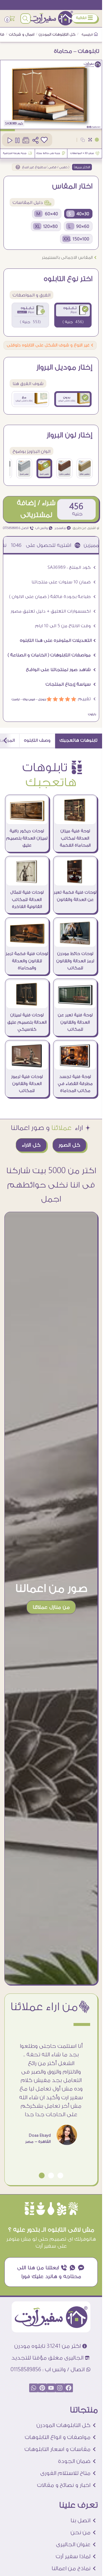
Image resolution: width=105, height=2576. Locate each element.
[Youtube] (51, 2388)
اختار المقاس (72, 186)
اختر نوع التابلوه (68, 279)
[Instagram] (60, 2388)
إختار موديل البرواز (64, 367)
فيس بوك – (27, 699)
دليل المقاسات (32, 203)
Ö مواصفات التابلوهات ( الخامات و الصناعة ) (52, 655)
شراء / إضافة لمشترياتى (36, 509)
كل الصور (69, 1145)
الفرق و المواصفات (32, 295)
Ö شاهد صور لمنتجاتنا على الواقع (61, 670)
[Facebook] (69, 2388)
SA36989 (11, 124)
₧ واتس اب (44, 528)
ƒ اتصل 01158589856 (18, 528)
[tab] (79, 741)
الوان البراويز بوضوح (32, 451)
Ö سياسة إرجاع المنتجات (71, 684)
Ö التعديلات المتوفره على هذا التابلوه (58, 640)
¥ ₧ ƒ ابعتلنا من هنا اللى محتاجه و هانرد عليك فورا (51, 2272)
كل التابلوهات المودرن (57, 34)
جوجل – (41, 699)
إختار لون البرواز (70, 435)
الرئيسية (87, 35)
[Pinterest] (42, 2388)
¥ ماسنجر (63, 528)
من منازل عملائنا (51, 1607)
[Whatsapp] (34, 2388)
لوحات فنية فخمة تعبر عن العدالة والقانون (75, 896)
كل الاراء (31, 1145)
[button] (60, 2175)
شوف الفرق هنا (28, 384)
